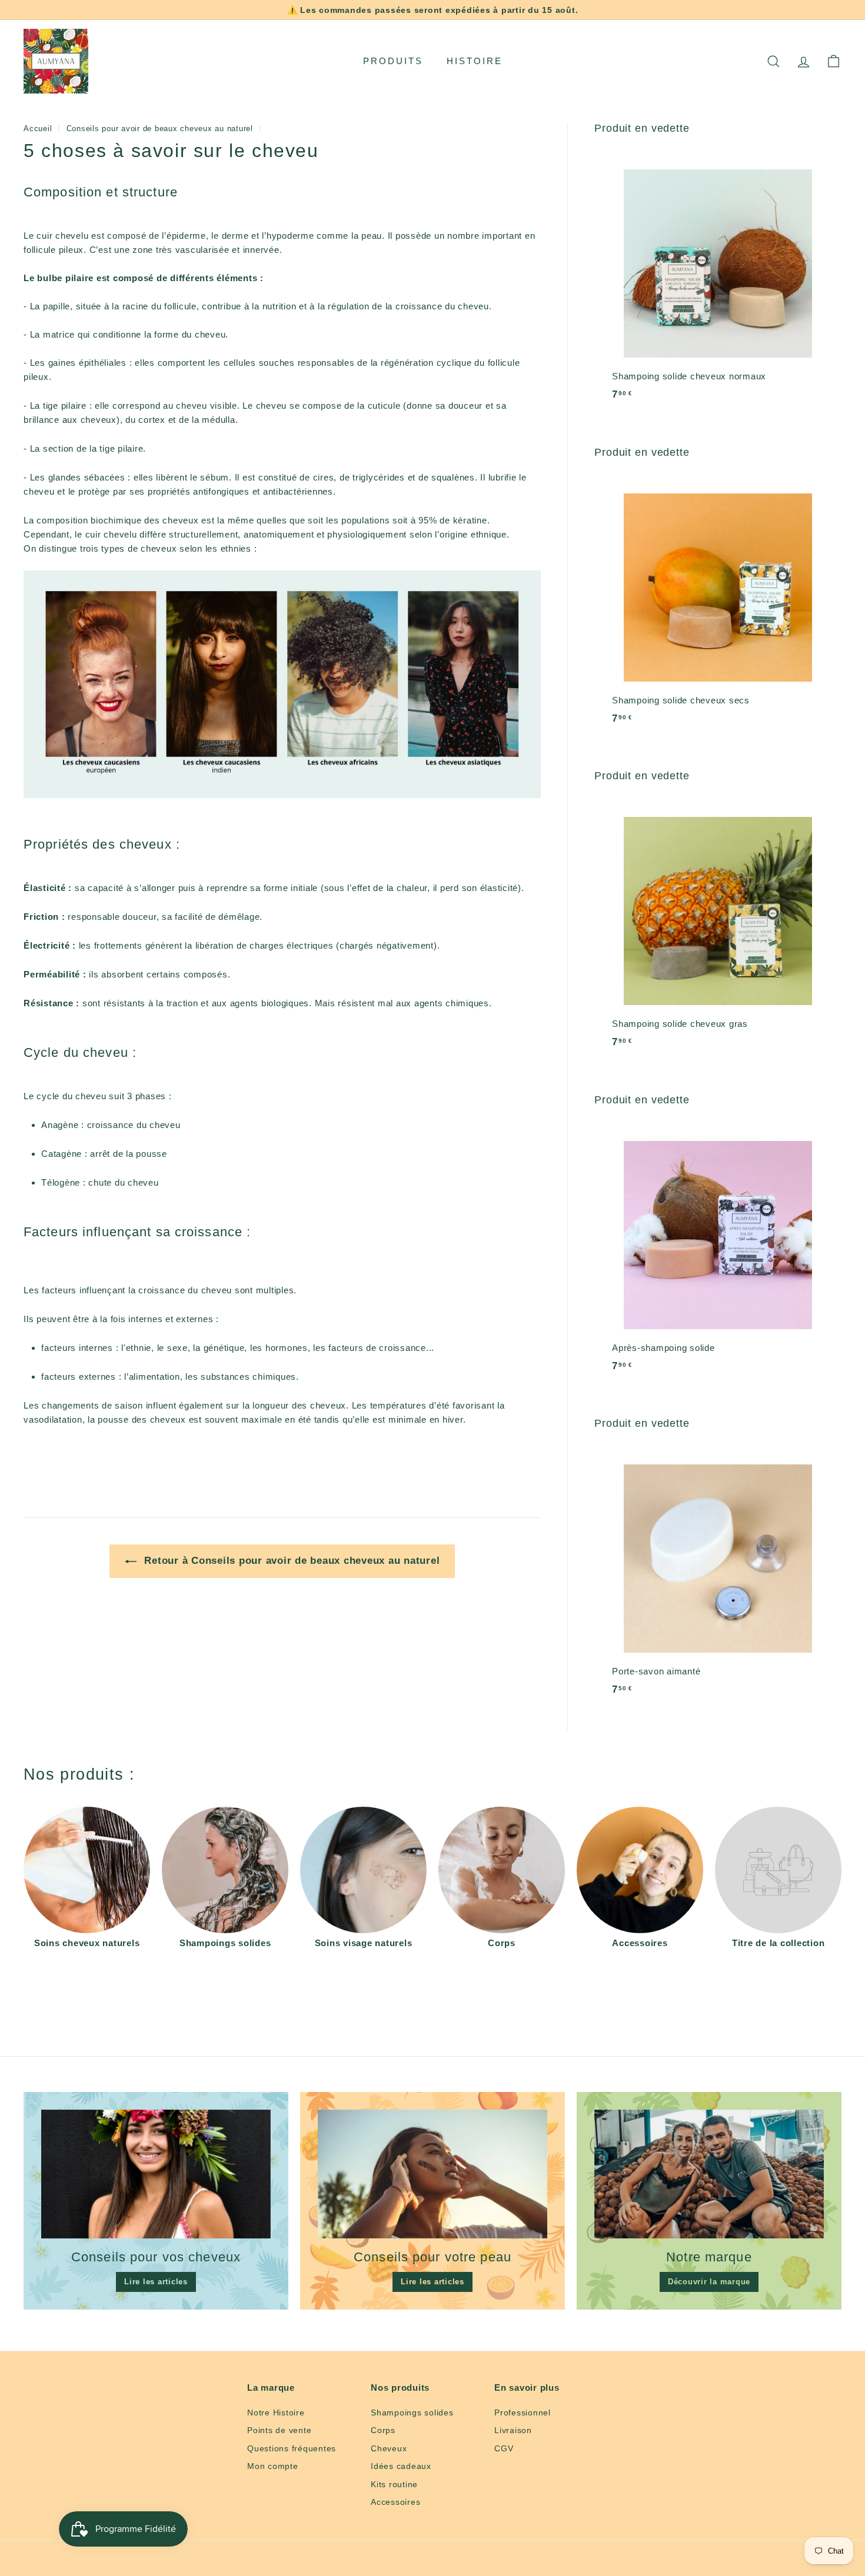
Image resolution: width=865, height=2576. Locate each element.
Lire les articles (156, 2282)
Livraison (513, 2430)
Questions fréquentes (292, 2448)
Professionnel (523, 2413)
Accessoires (395, 2502)
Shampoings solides (412, 2413)
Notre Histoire (276, 2413)
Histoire (475, 61)
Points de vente (279, 2430)
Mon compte (273, 2466)
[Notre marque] (709, 2174)
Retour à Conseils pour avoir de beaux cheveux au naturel (291, 1561)
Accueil (38, 129)
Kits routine (394, 2484)
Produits (393, 61)
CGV (504, 2448)
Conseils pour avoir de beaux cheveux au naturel (160, 129)
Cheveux (389, 2448)
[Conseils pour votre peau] (432, 2174)
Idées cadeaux (401, 2466)
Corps (383, 2430)
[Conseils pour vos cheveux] (156, 2174)
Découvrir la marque (709, 2282)
